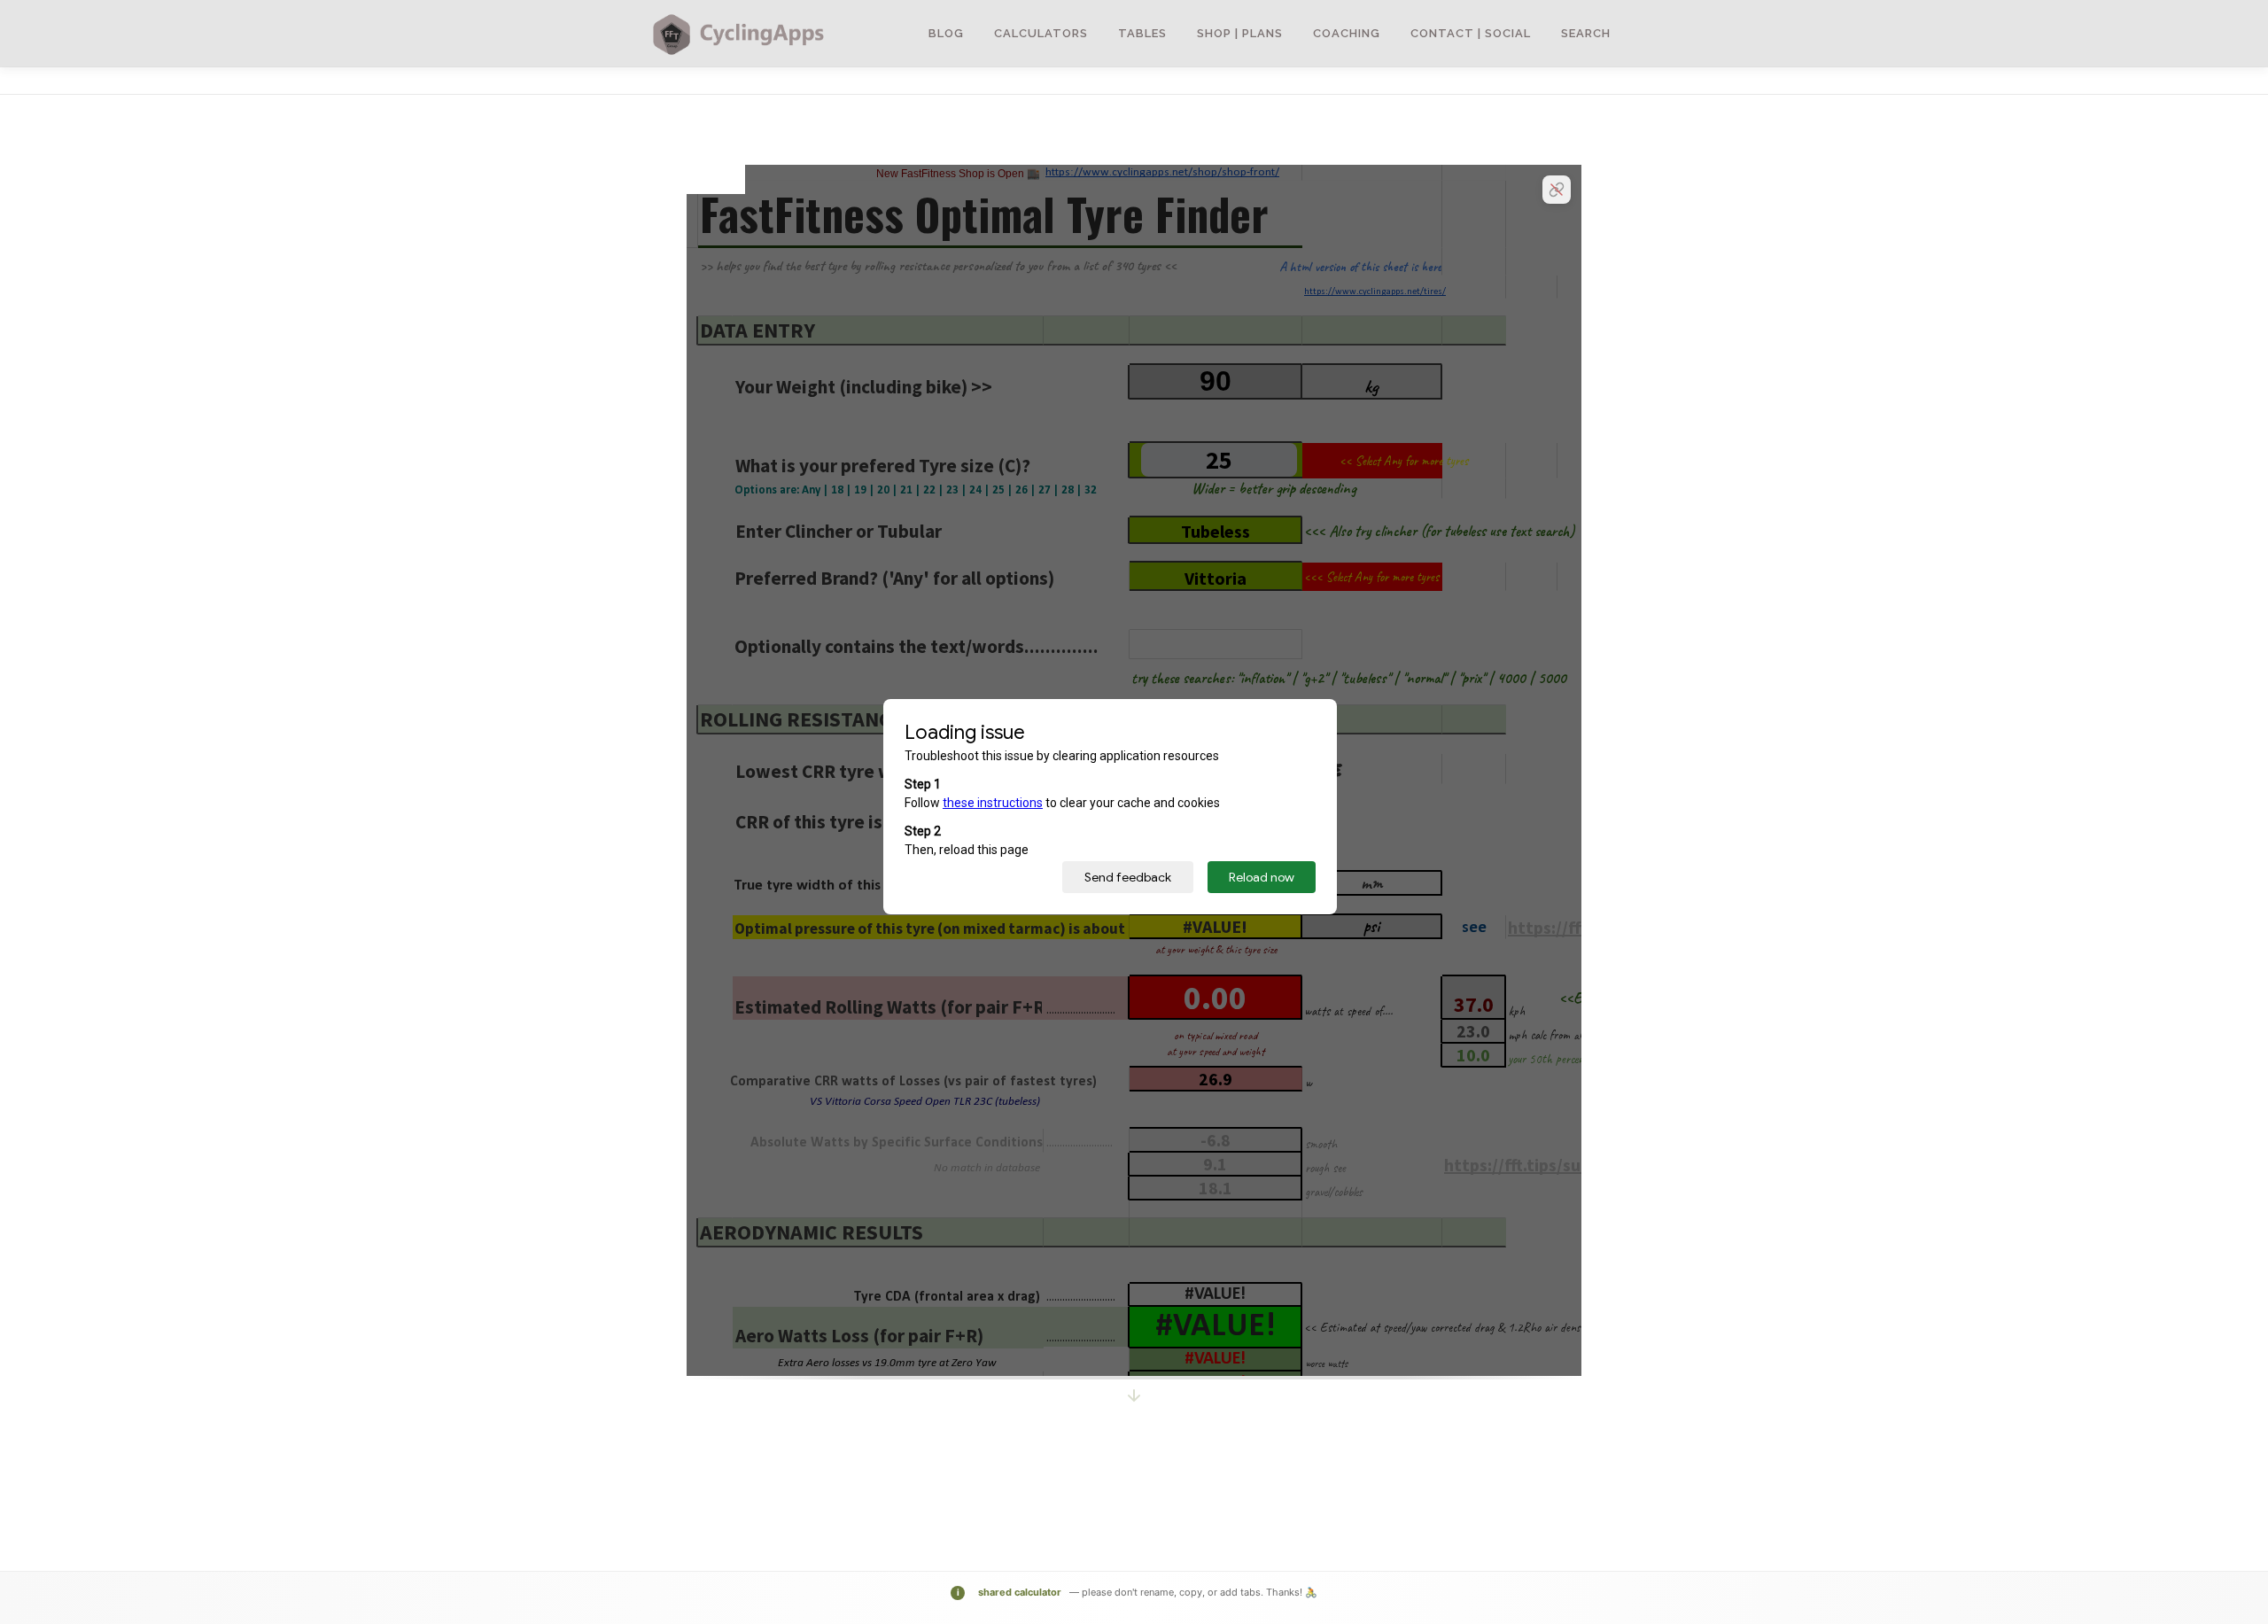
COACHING (1347, 33)
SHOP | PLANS (1240, 33)
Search (1586, 33)
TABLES (1142, 33)
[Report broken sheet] (1557, 190)
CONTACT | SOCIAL (1471, 33)
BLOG (946, 33)
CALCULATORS (1041, 33)
